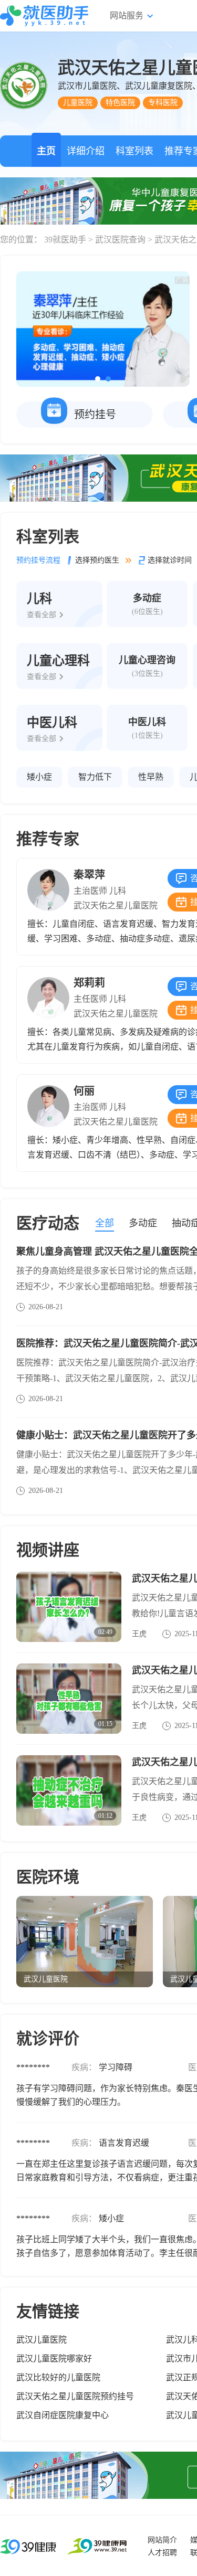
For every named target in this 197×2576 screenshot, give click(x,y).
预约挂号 (95, 415)
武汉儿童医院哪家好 (54, 2358)
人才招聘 (162, 2553)
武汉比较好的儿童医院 (58, 2377)
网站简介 (162, 2540)
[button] (98, 379)
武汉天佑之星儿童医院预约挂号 (75, 2396)
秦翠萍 (89, 875)
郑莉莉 (89, 983)
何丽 (84, 1091)
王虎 (139, 1634)
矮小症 (39, 777)
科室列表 (134, 151)
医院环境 (48, 1877)
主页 (46, 151)
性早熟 (151, 777)
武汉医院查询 (120, 240)
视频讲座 (48, 1550)
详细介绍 (86, 151)
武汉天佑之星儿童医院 (116, 905)
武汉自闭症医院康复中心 (63, 2415)
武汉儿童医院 (42, 2340)
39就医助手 (65, 240)
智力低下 (95, 777)
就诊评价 (48, 2038)
